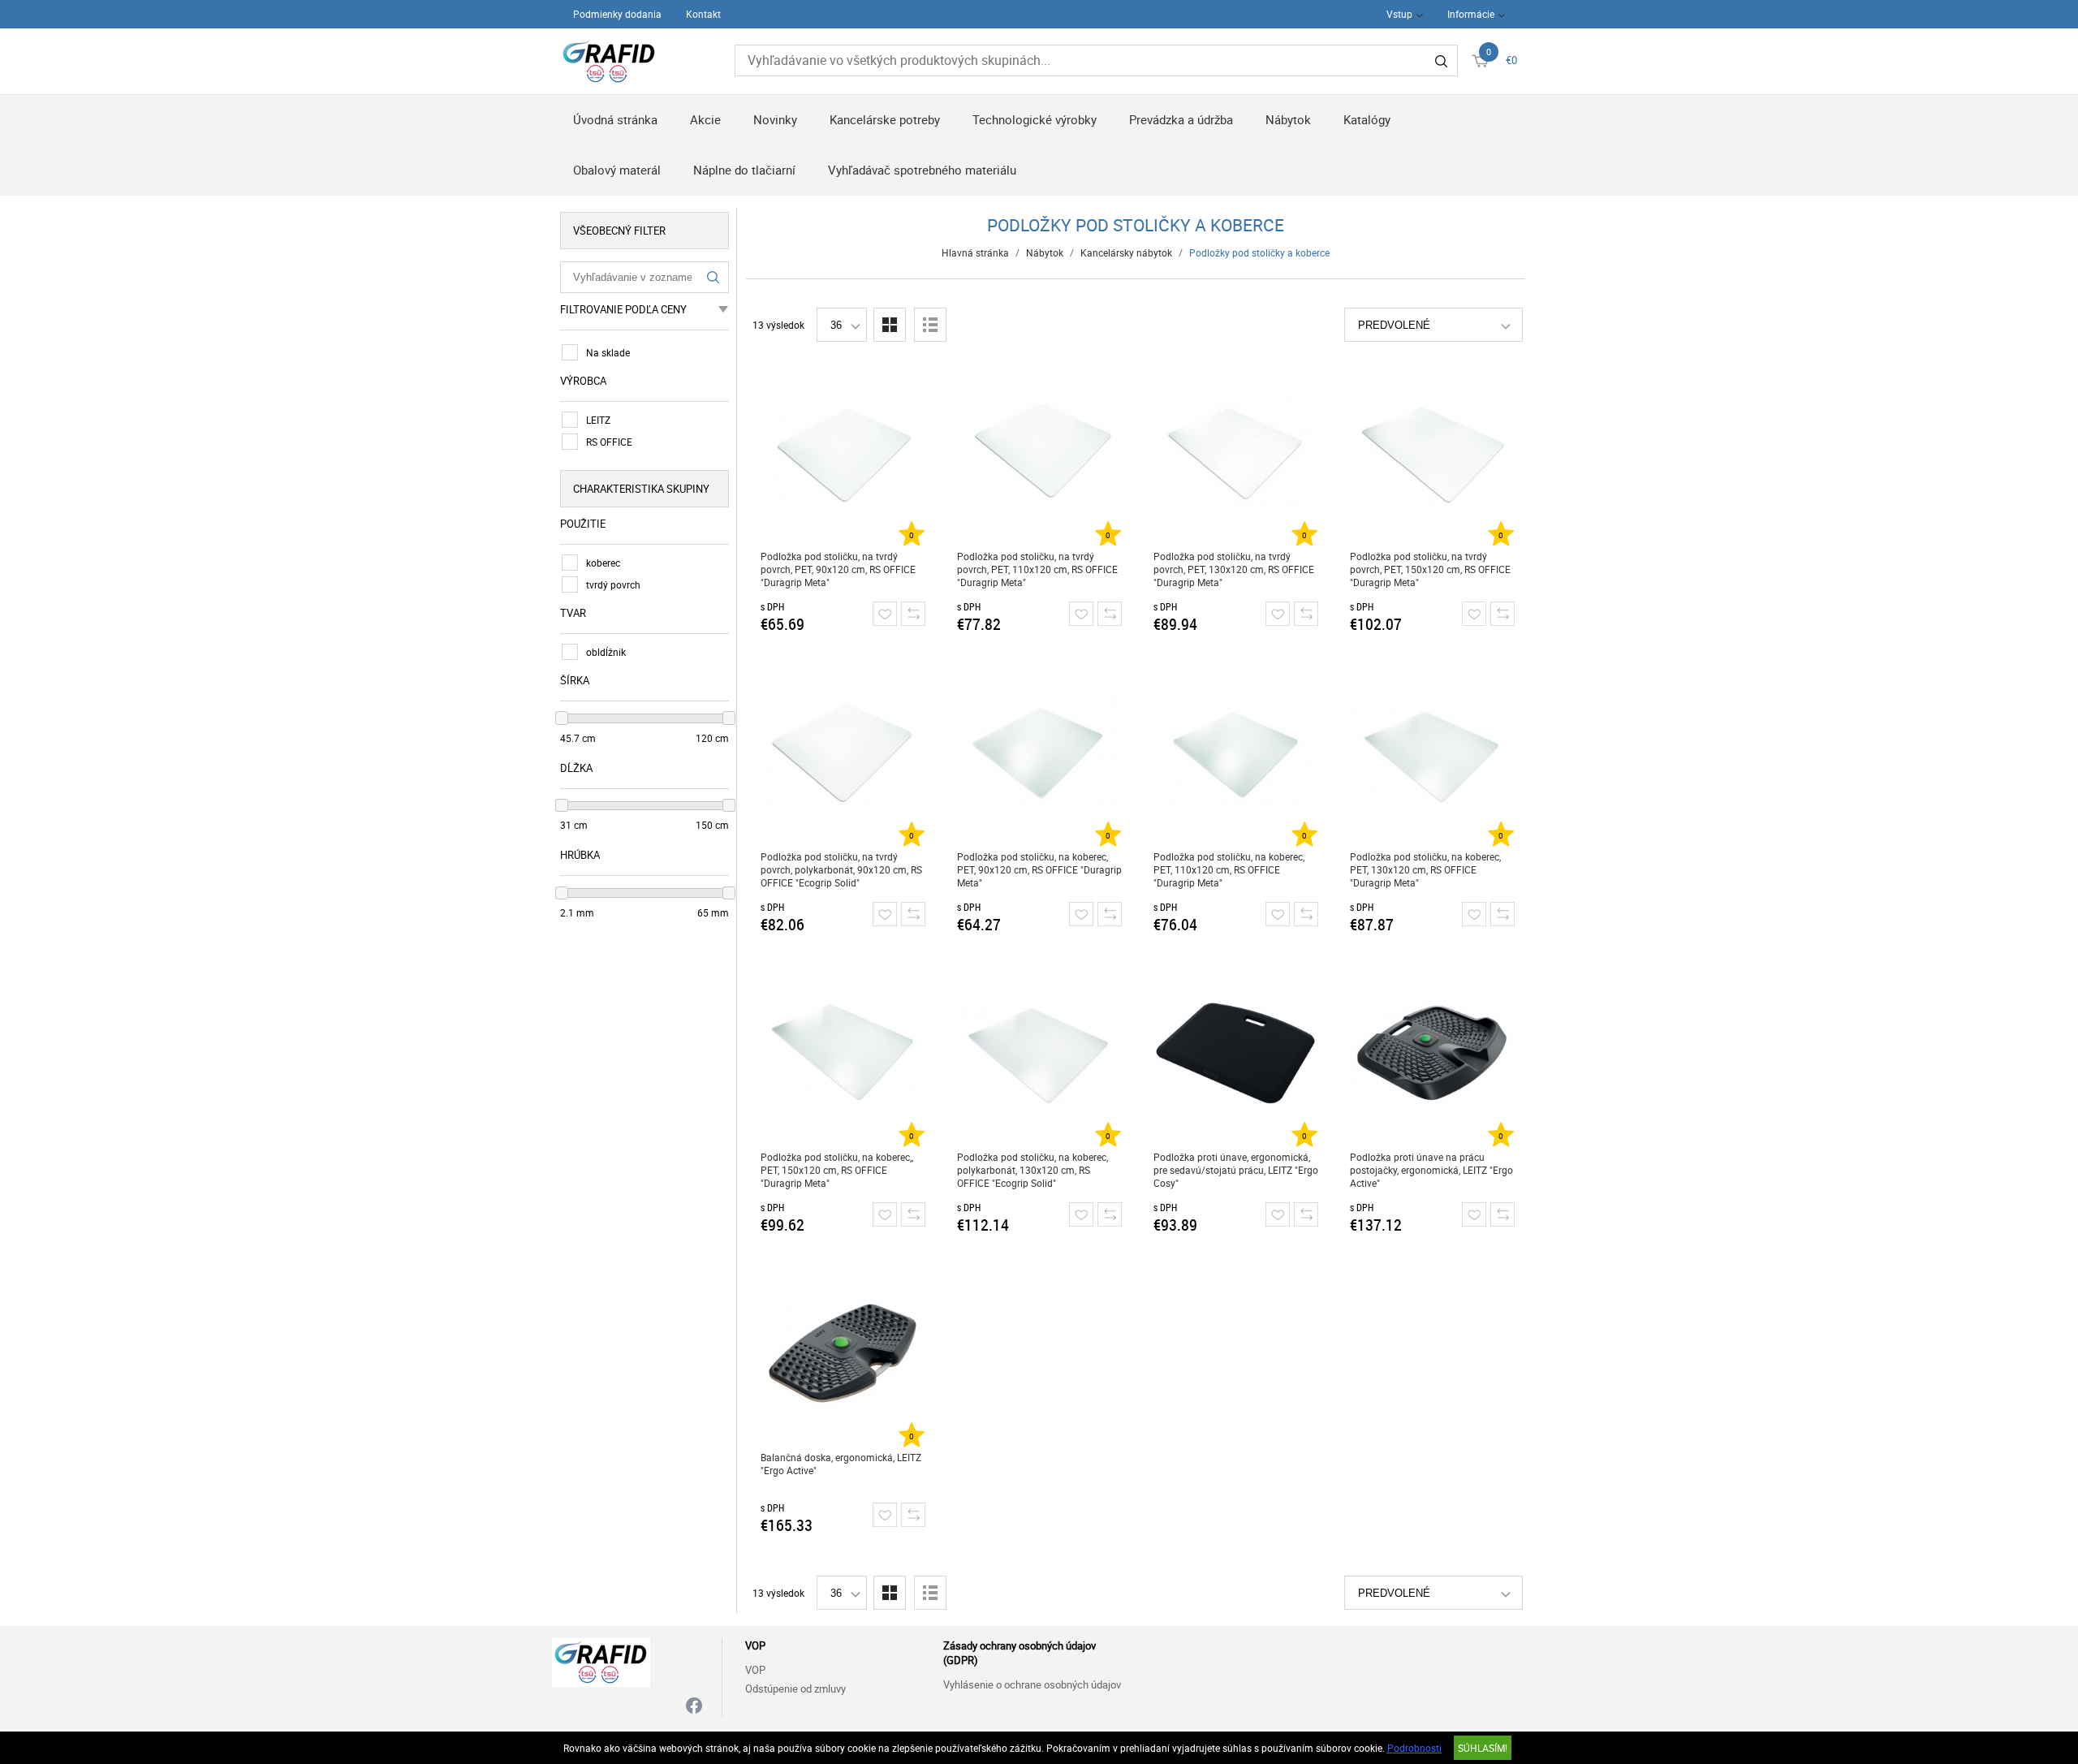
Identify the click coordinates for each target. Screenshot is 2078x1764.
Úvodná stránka (615, 119)
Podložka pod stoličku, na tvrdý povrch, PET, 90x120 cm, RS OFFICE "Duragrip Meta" (838, 569)
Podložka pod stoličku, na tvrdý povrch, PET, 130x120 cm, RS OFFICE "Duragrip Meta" (1234, 569)
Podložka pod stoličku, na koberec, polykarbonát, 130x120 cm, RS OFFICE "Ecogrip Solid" (1033, 1170)
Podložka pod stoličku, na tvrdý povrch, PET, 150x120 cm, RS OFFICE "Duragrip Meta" (1430, 569)
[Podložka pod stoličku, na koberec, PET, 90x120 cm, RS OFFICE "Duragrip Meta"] (1039, 753)
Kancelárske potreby (885, 119)
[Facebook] (694, 1707)
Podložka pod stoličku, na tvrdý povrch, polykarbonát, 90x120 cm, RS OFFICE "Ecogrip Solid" (841, 869)
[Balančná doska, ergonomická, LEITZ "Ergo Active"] (843, 1353)
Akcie (705, 119)
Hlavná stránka (975, 252)
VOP (755, 1670)
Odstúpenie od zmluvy (795, 1689)
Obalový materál (617, 170)
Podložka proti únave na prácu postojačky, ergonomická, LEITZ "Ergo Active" (1431, 1170)
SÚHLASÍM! (1483, 1748)
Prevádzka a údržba (1181, 119)
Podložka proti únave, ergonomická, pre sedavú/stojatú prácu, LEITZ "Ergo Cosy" (1236, 1170)
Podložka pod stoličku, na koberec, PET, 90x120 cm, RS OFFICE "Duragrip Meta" (1039, 869)
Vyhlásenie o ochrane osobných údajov (1032, 1684)
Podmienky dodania (617, 14)
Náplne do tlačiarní (744, 170)
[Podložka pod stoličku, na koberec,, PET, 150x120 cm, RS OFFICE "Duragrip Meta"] (843, 1053)
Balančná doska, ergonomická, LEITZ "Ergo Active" (841, 1464)
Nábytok (1288, 119)
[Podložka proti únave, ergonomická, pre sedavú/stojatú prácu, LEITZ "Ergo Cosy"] (1236, 1053)
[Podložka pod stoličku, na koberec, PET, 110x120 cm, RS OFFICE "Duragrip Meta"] (1236, 753)
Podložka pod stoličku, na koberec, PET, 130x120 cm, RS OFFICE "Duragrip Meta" (1425, 869)
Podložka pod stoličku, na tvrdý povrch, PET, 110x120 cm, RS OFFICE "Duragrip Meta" (1037, 569)
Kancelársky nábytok (1126, 252)
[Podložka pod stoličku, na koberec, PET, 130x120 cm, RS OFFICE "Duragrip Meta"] (1432, 753)
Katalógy (1367, 119)
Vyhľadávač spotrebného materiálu (922, 170)
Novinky (775, 119)
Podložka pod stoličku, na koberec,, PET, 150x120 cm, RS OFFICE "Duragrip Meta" (837, 1170)
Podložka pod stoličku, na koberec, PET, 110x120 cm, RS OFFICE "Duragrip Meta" (1229, 869)
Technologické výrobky (1035, 119)
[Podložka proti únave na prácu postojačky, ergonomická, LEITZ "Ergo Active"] (1432, 1053)
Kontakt (703, 14)
